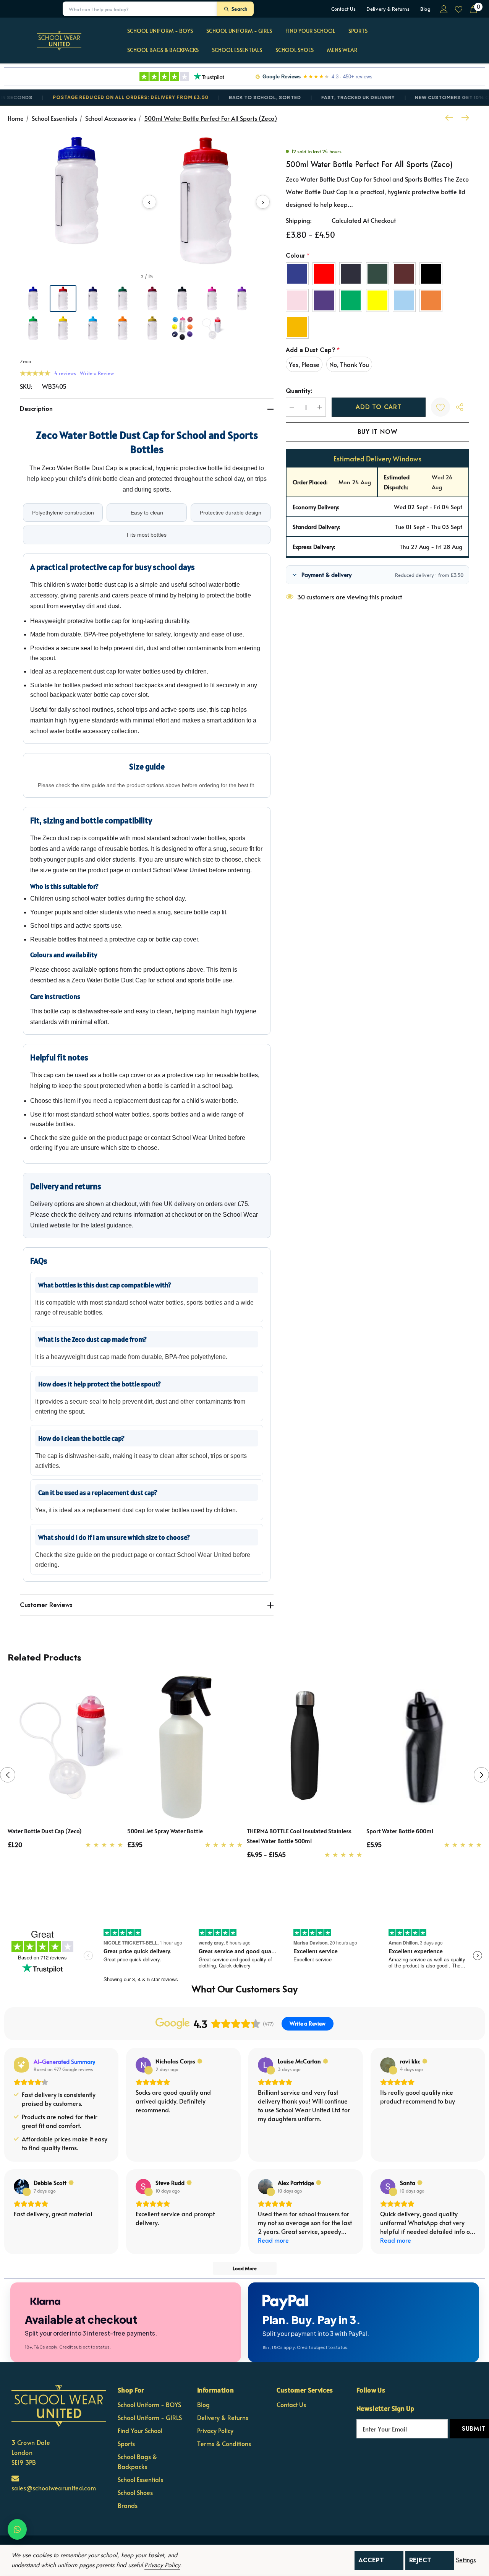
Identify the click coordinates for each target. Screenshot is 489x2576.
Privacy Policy (162, 2565)
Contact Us (344, 9)
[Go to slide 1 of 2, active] (239, 1891)
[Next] (463, 118)
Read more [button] (273, 2240)
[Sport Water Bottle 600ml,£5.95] (424, 1747)
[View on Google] (143, 2065)
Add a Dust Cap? (313, 350)
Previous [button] (8, 1775)
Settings (466, 2560)
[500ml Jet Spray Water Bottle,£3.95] (185, 1747)
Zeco (25, 361)
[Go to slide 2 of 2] (251, 1891)
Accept (371, 2560)
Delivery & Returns (388, 9)
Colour (298, 256)
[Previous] (451, 118)
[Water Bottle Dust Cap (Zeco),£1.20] (66, 1747)
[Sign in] (443, 9)
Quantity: (299, 391)
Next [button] (481, 1775)
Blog (425, 9)
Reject (420, 2560)
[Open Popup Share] (460, 407)
